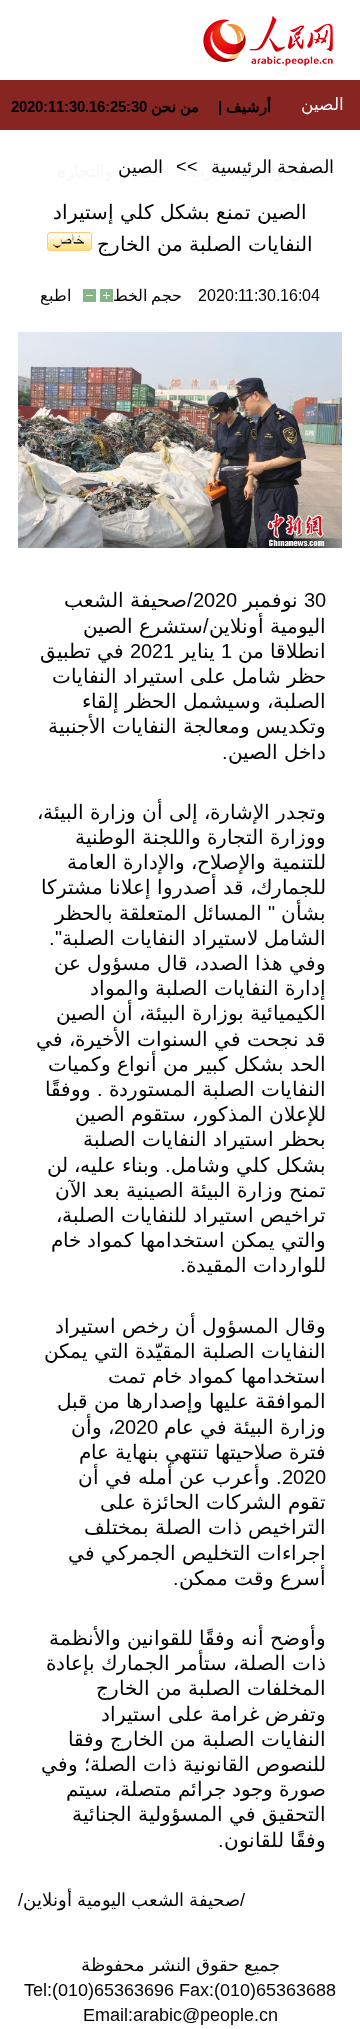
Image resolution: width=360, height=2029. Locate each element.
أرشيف (246, 106)
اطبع (55, 295)
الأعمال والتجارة (113, 171)
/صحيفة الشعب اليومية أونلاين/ (131, 1900)
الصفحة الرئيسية (272, 167)
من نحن (175, 106)
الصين (322, 104)
